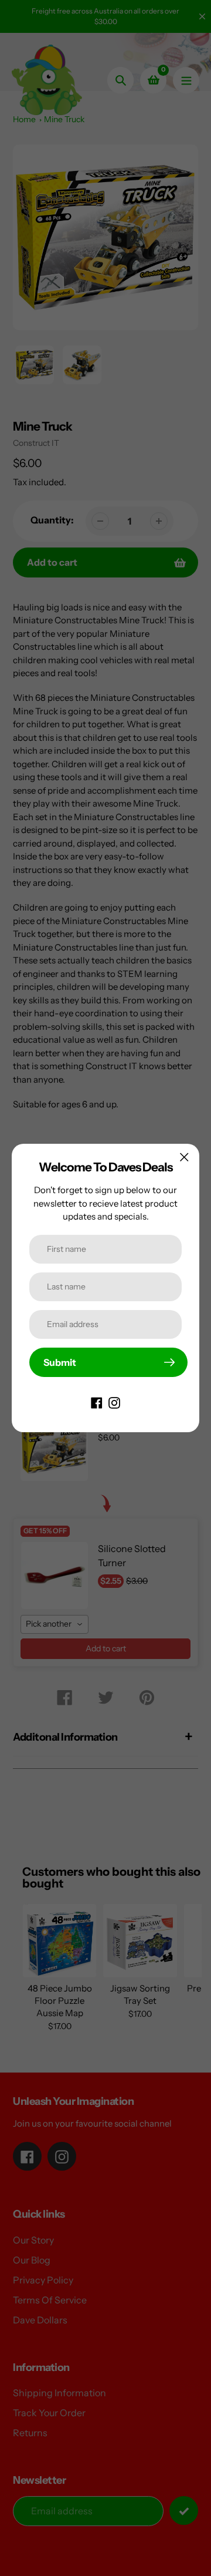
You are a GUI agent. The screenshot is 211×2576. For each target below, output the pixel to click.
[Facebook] (97, 1402)
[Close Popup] (184, 1157)
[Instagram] (114, 1402)
